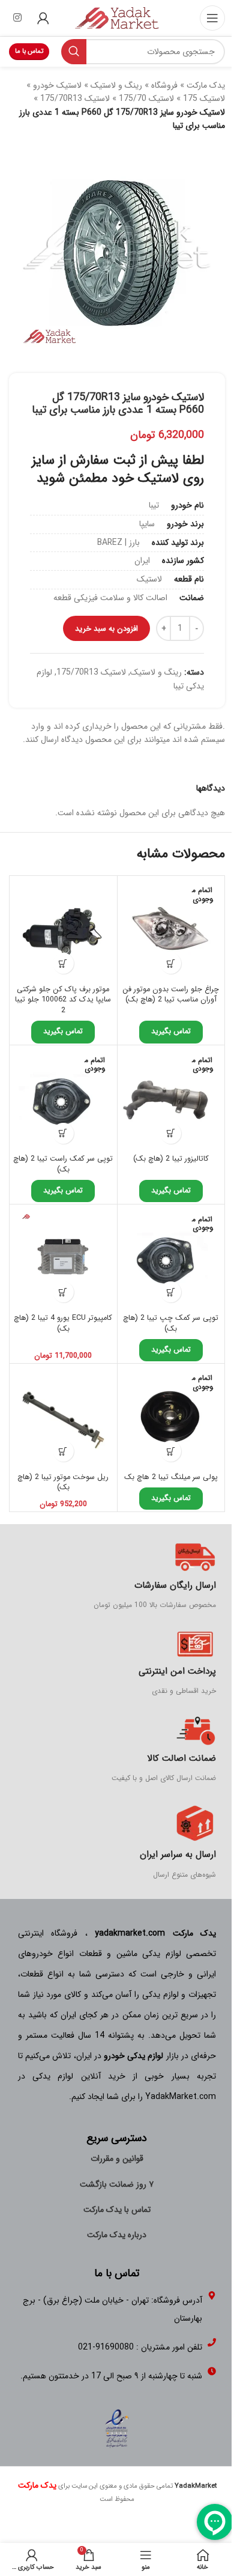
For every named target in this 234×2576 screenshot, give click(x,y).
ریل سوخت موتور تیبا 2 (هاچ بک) (63, 1483)
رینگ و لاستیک (116, 85)
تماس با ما (29, 51)
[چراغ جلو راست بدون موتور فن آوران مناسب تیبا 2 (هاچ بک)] (171, 930)
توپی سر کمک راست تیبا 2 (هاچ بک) (63, 1164)
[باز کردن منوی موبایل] (212, 18)
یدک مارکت (206, 85)
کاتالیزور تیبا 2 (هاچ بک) (171, 1159)
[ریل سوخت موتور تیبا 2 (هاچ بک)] (63, 1417)
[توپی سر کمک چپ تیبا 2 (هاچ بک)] (171, 1258)
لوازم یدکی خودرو (133, 2056)
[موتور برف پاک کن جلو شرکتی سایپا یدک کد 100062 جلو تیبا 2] (63, 930)
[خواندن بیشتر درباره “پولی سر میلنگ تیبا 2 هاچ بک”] (171, 1451)
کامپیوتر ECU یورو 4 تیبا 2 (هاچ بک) (63, 1323)
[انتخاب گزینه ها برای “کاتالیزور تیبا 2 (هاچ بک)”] (171, 1133)
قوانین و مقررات (117, 2158)
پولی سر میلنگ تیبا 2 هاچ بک (171, 1477)
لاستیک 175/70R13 (75, 99)
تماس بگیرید (171, 1031)
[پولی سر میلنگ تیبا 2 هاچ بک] (171, 1417)
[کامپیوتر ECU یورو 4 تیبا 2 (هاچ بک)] (63, 1258)
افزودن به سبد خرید (106, 629)
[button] (63, 963)
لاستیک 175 (204, 99)
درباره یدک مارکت (117, 2235)
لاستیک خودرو (57, 85)
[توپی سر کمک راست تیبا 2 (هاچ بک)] (63, 1099)
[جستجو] (74, 52)
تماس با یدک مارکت (117, 2210)
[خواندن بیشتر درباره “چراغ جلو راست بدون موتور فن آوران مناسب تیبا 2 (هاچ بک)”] (171, 963)
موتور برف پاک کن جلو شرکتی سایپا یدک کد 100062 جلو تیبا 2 (63, 1000)
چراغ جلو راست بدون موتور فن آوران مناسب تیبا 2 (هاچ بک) (171, 995)
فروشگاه (164, 85)
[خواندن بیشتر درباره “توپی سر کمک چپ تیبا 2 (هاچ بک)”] (171, 1292)
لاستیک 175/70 (146, 99)
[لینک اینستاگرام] (17, 18)
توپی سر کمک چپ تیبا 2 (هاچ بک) (171, 1323)
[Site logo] (117, 17)
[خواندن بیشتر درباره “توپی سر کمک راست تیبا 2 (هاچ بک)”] (63, 1133)
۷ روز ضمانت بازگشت (117, 2184)
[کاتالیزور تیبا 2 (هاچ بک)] (171, 1099)
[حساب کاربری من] (43, 18)
